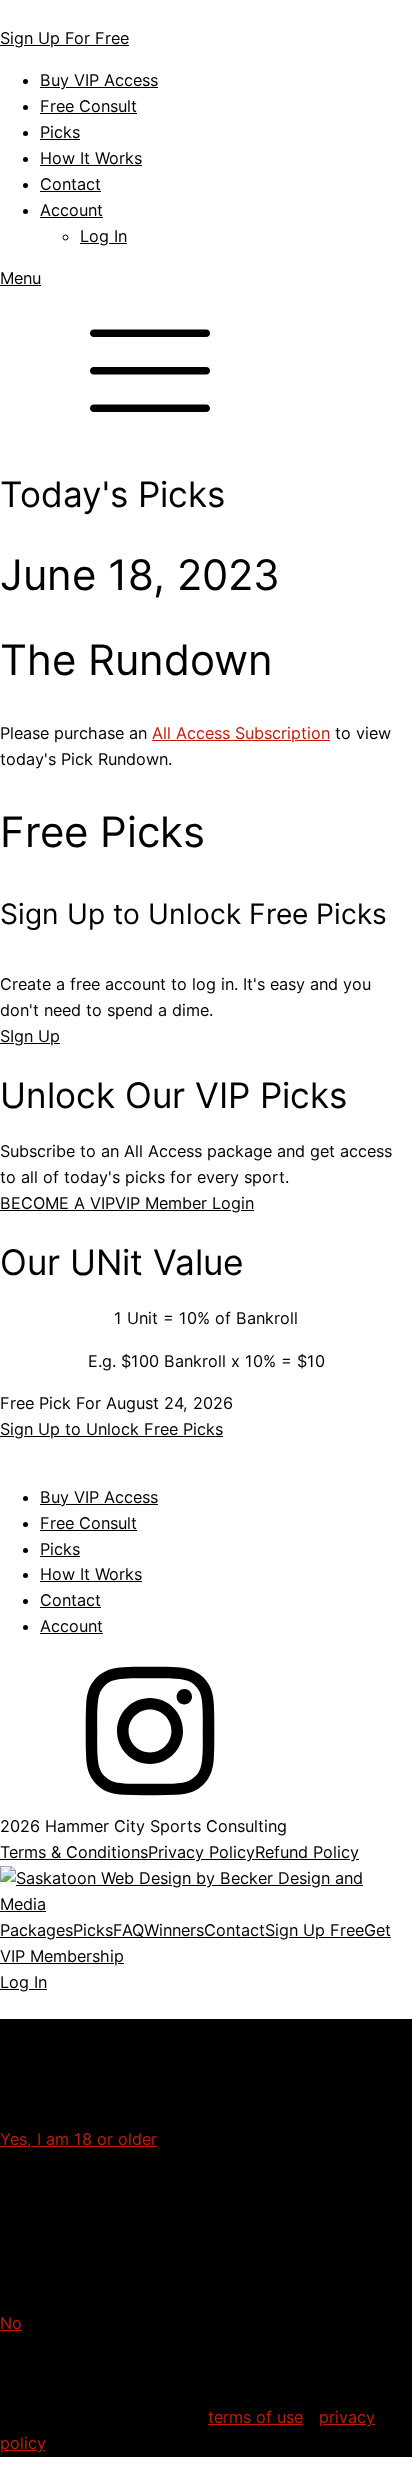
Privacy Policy (201, 1852)
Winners (174, 1930)
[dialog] (206, 1957)
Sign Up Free (314, 1930)
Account (71, 210)
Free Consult (88, 106)
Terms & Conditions (74, 1852)
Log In (103, 236)
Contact (70, 184)
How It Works (91, 158)
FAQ (128, 1930)
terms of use (255, 2417)
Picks (60, 132)
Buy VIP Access (99, 80)
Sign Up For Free (64, 38)
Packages (36, 1930)
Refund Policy (307, 1852)
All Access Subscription (241, 733)
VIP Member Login (184, 1203)
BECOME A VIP (57, 1203)
